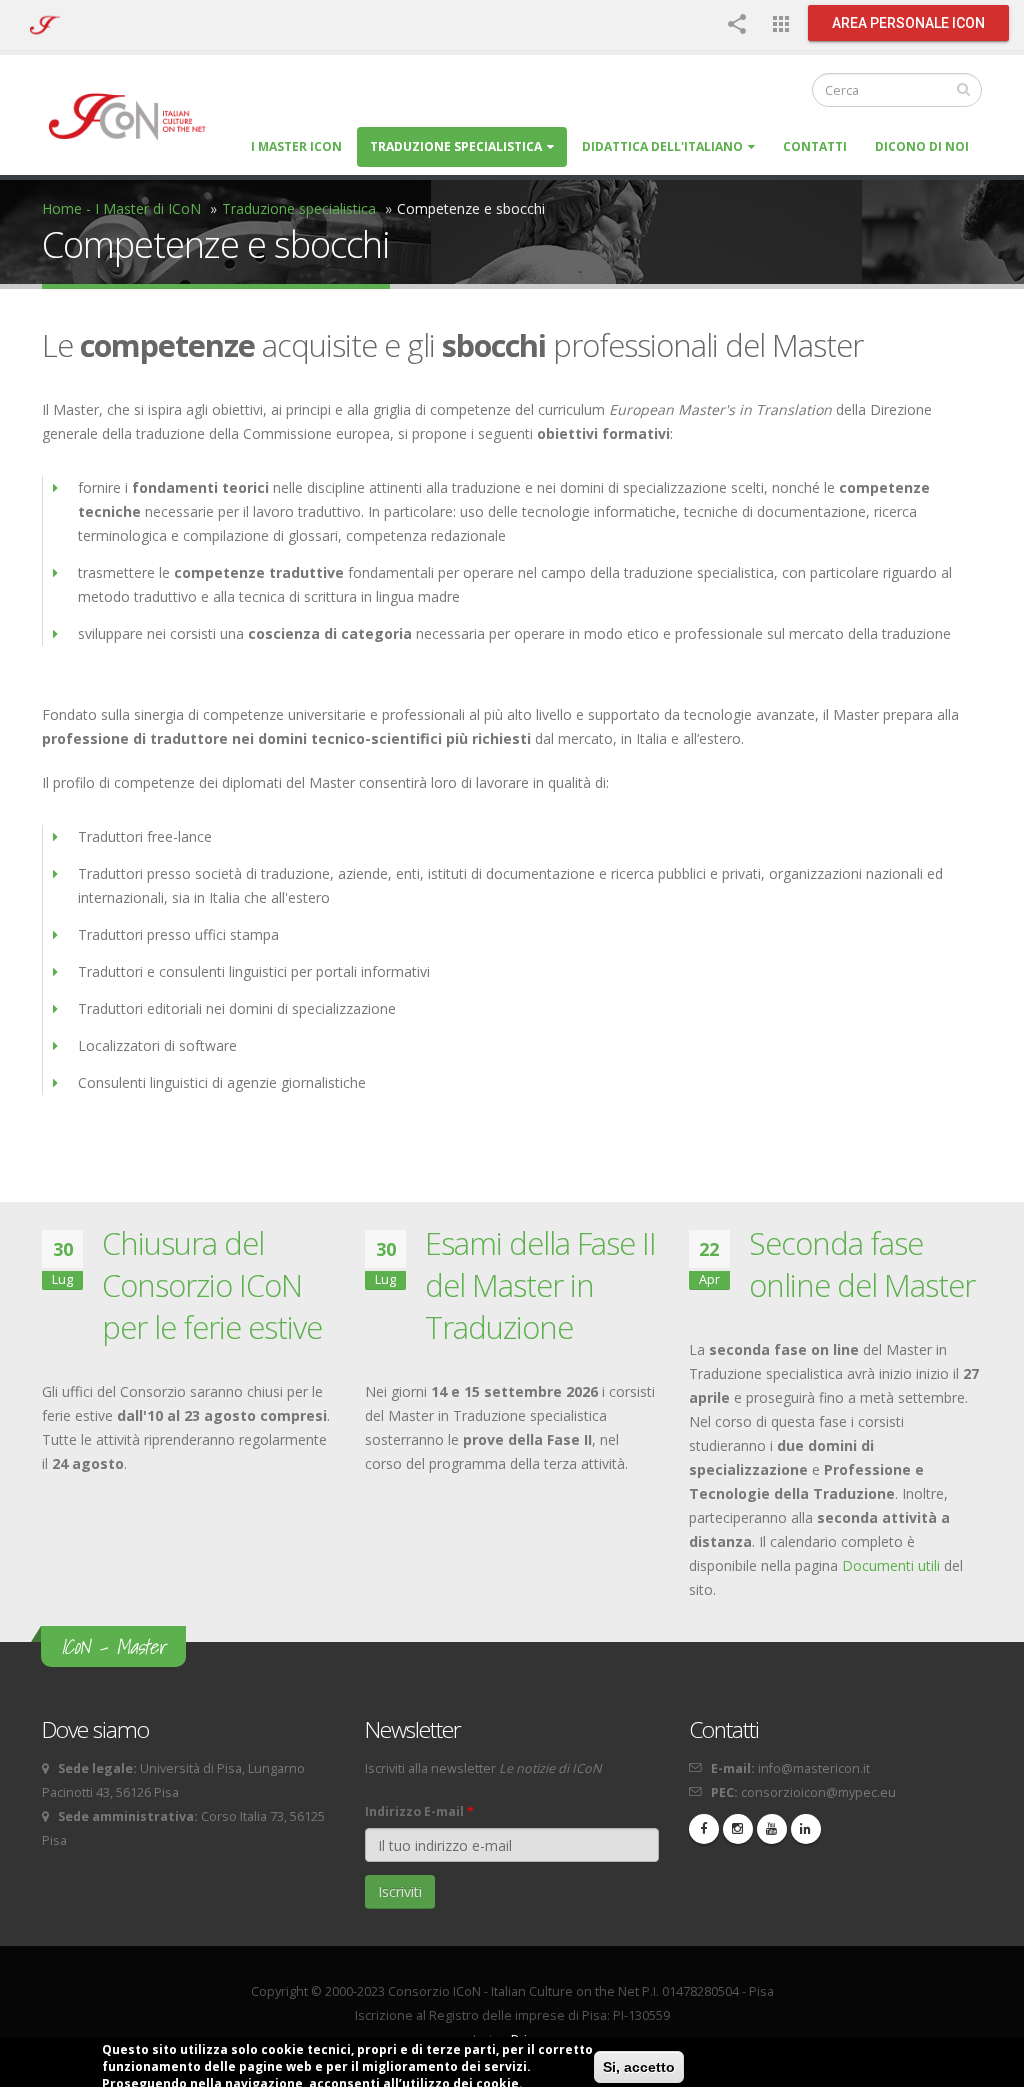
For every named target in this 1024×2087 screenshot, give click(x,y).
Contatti (815, 146)
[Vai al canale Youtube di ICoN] (772, 1829)
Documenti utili (891, 1565)
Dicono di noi (922, 146)
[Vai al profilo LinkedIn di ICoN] (806, 1829)
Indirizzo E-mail (419, 1811)
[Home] (136, 115)
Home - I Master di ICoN (121, 208)
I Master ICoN (296, 146)
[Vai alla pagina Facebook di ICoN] (704, 1829)
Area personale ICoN (908, 23)
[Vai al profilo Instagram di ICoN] (738, 1829)
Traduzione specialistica (456, 146)
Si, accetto (639, 2067)
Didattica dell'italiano (662, 146)
